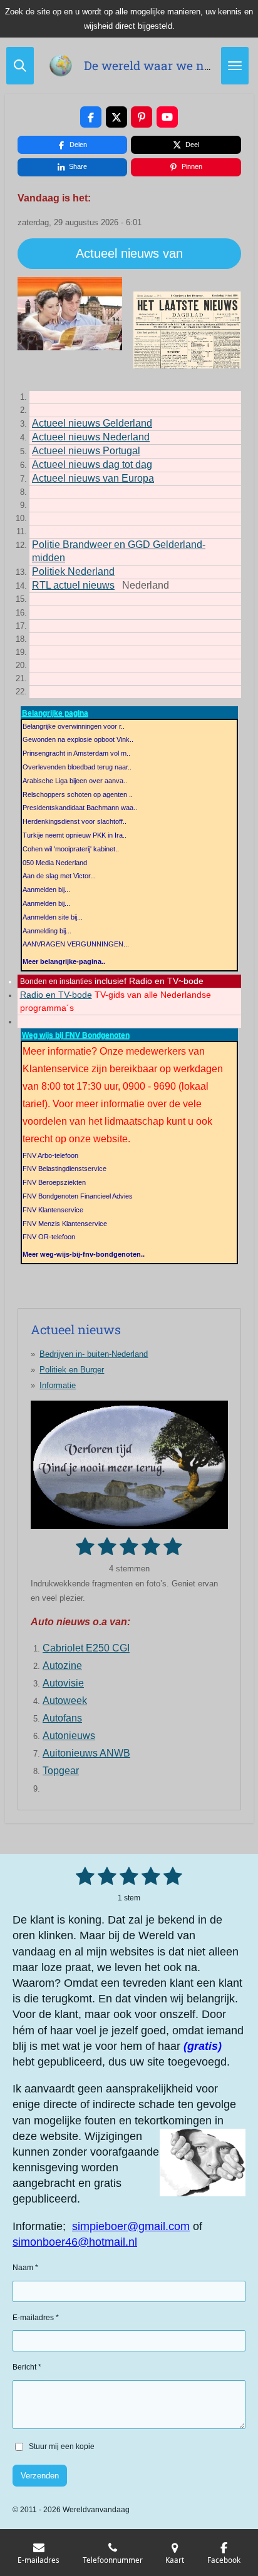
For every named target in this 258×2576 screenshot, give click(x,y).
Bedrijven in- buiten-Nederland (94, 1354)
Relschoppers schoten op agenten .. (78, 794)
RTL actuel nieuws (73, 585)
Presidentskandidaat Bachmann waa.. (80, 808)
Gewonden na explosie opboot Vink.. (78, 739)
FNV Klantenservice (53, 1210)
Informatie (58, 1385)
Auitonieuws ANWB (86, 1753)
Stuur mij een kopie (62, 2447)
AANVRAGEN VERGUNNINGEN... (76, 944)
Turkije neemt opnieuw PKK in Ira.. (75, 835)
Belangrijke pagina (55, 713)
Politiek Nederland (73, 571)
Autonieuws (69, 1736)
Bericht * (27, 2367)
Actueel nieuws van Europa (93, 478)
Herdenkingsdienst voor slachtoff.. (75, 821)
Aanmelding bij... (47, 931)
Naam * (25, 2268)
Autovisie (63, 1683)
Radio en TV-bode (56, 995)
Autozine (62, 1666)
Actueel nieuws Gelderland (92, 423)
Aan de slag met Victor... (59, 876)
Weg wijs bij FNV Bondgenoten (76, 1035)
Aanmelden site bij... (53, 917)
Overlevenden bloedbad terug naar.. (77, 767)
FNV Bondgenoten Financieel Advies (78, 1196)
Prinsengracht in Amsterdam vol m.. (76, 753)
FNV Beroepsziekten (54, 1182)
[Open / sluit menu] (235, 66)
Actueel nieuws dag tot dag (92, 464)
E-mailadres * (36, 2318)
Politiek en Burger (72, 1370)
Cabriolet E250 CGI (86, 1648)
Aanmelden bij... (46, 890)
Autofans (62, 1718)
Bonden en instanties (56, 981)
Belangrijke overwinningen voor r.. (74, 726)
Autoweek (65, 1701)
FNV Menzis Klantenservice (65, 1224)
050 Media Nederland (55, 863)
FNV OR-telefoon (49, 1237)
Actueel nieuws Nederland (91, 437)
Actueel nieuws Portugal (86, 451)
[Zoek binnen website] (20, 66)
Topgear (61, 1771)
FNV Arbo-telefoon (50, 1155)
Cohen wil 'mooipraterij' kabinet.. (71, 849)
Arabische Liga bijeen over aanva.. (75, 781)
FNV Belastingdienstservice (64, 1169)
